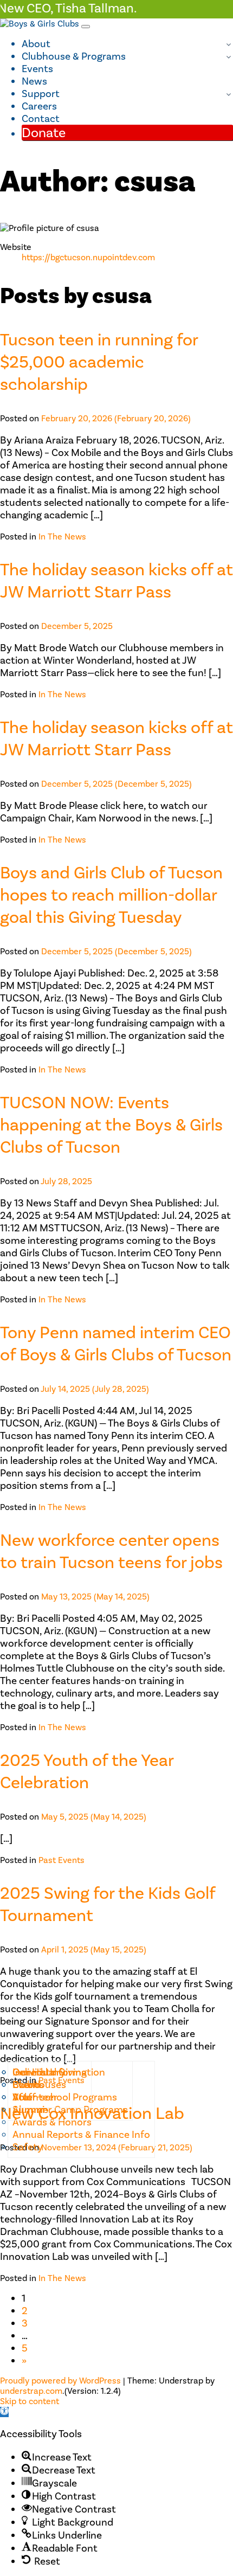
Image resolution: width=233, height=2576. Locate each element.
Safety (28, 2147)
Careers (39, 106)
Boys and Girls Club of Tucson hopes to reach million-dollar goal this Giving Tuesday (111, 895)
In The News (62, 537)
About (36, 44)
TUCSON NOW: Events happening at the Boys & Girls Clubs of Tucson (111, 1125)
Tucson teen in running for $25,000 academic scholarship (99, 362)
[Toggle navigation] (86, 27)
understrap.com (31, 2391)
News (34, 81)
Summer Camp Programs (70, 2109)
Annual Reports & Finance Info (81, 2134)
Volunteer (35, 2097)
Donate (44, 133)
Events (37, 69)
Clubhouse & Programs (74, 56)
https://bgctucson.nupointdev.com (88, 257)
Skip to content (30, 2401)
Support (41, 94)
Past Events (62, 1860)
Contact (41, 118)
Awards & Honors (52, 2122)
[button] (4, 2412)
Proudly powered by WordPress (60, 2381)
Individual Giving (50, 2072)
